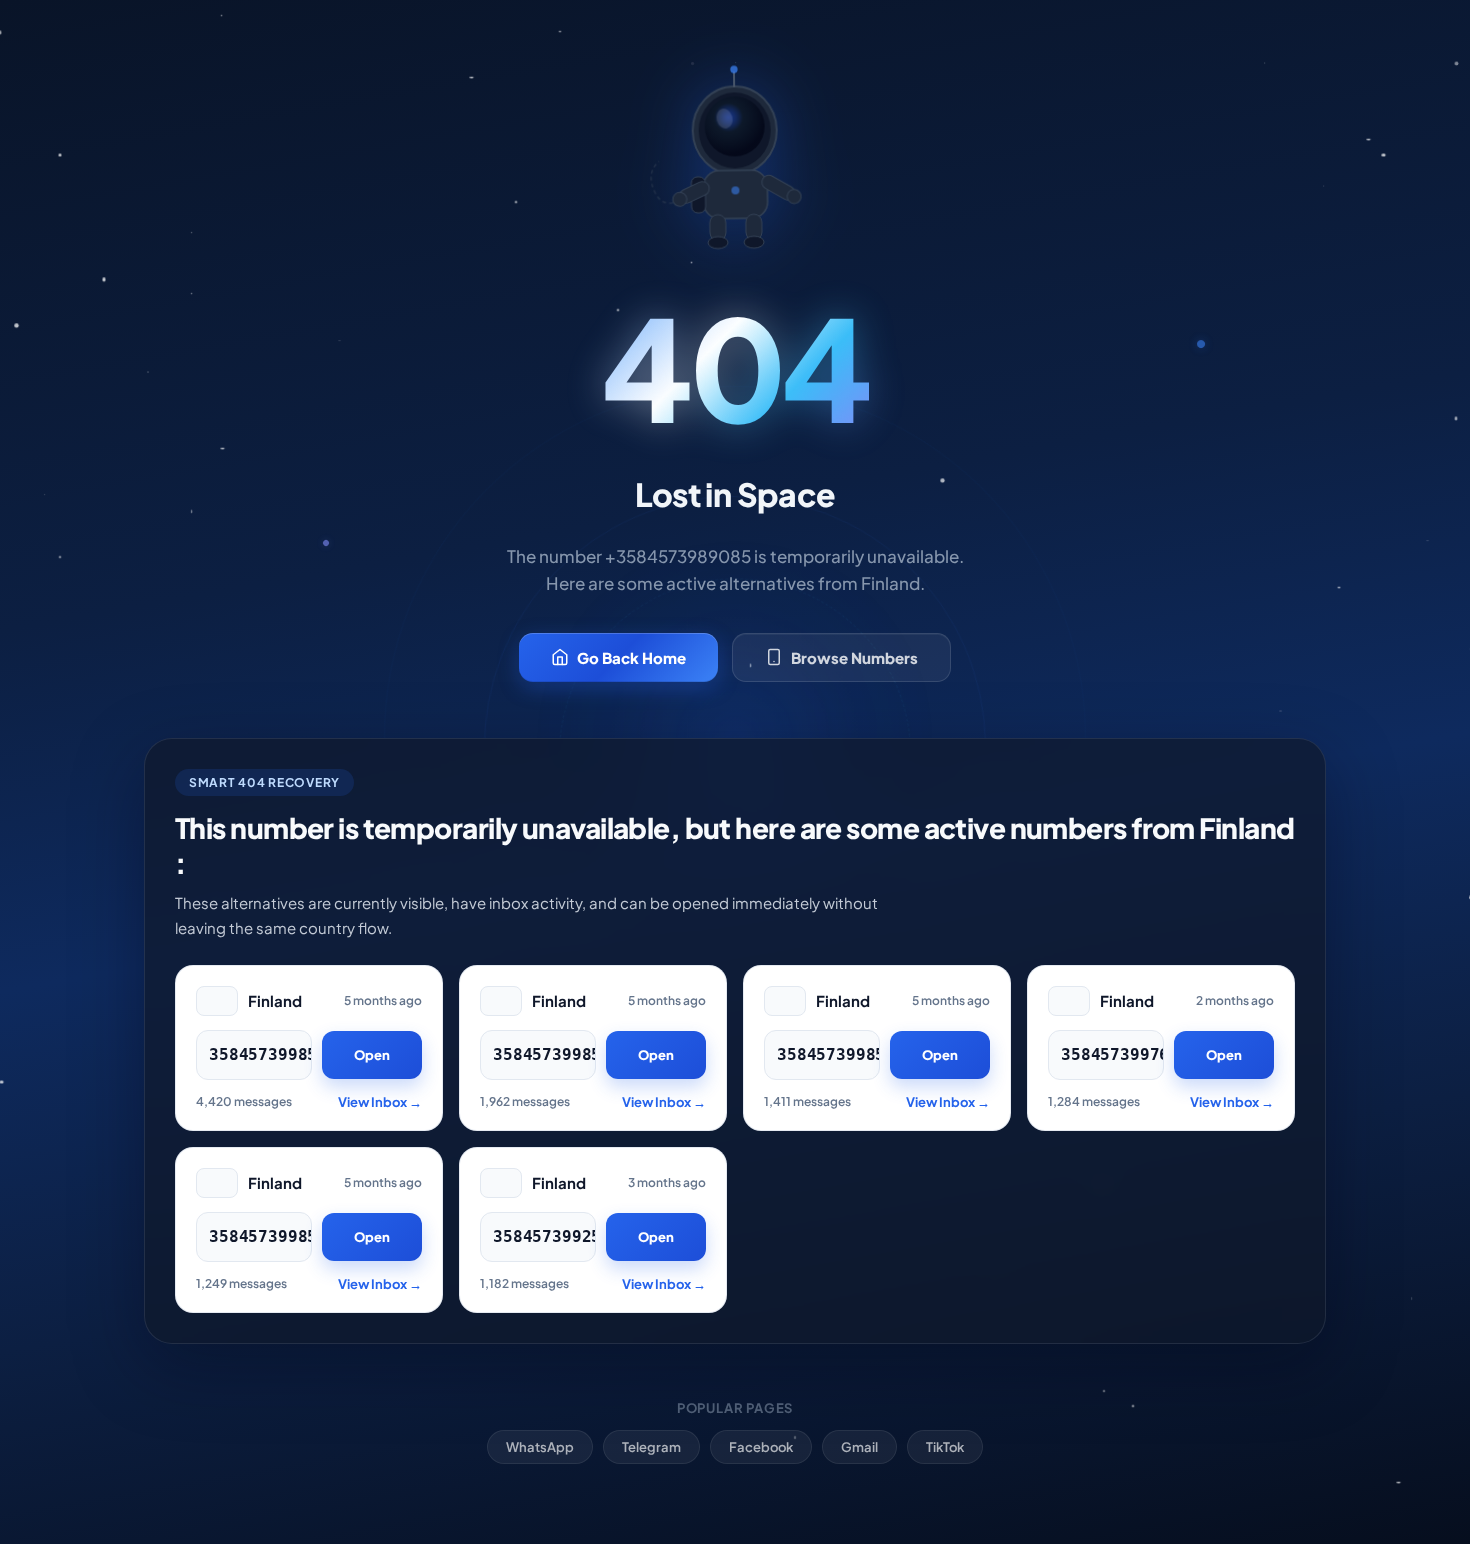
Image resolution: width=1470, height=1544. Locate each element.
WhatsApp (540, 1447)
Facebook (761, 1447)
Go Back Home (631, 657)
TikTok (945, 1447)
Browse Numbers (854, 657)
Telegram (651, 1447)
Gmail (859, 1447)
